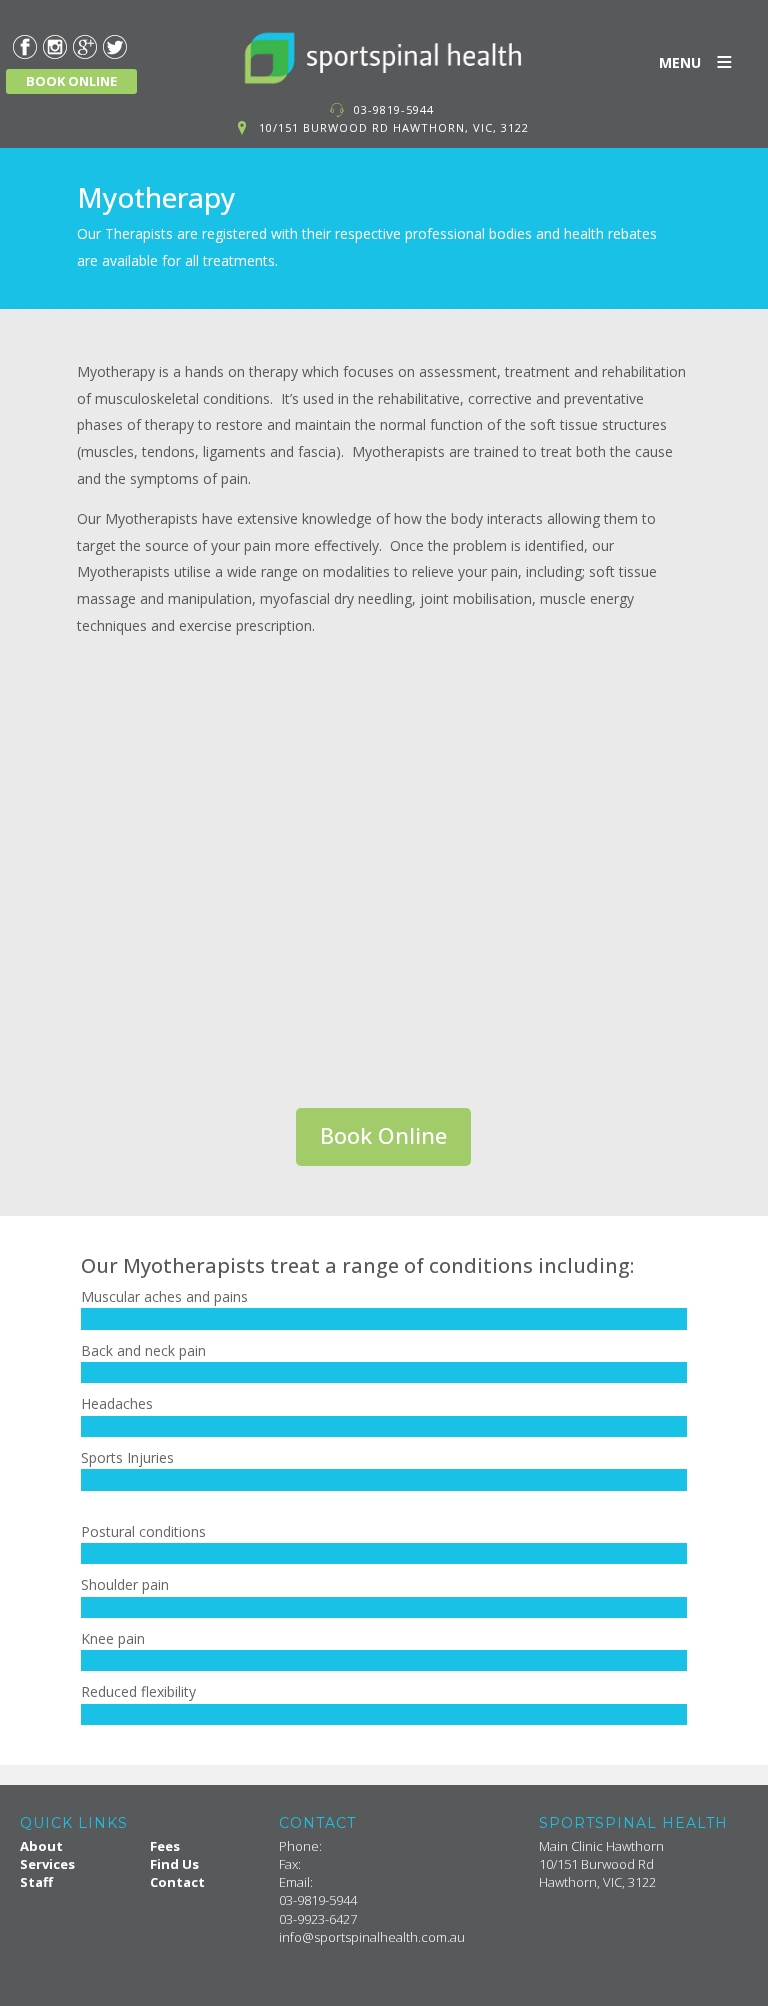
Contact (177, 1882)
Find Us (174, 1864)
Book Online (383, 1135)
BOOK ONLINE (71, 81)
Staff (36, 1882)
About (41, 1846)
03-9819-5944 (394, 109)
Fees (165, 1846)
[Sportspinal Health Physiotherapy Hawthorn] (384, 58)
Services (47, 1864)
